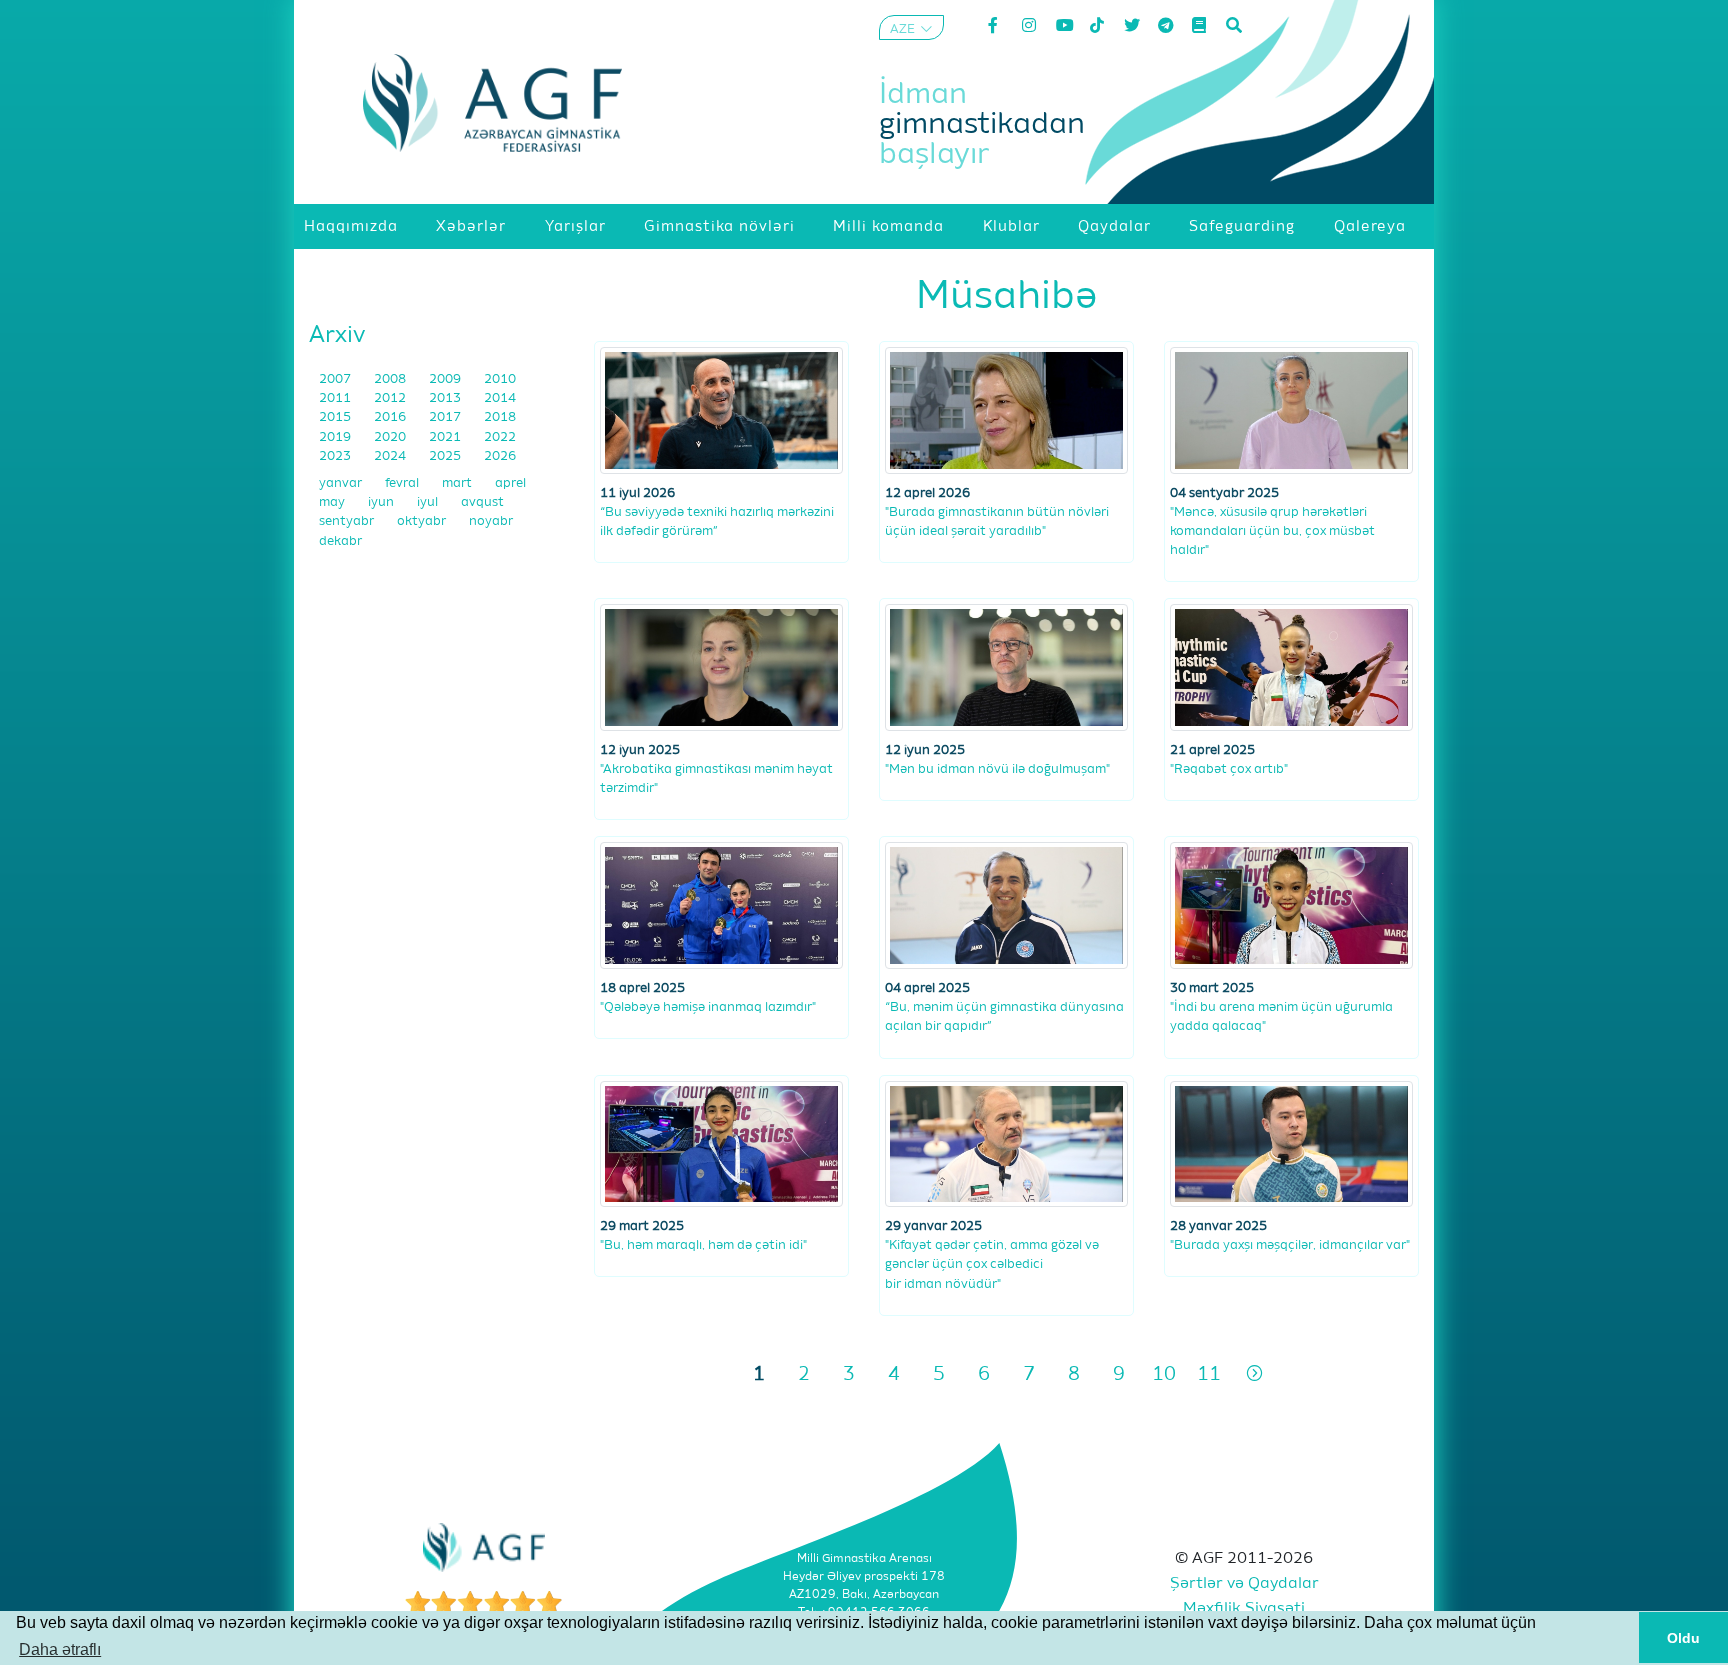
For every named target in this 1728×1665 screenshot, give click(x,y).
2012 (391, 398)
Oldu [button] (1683, 1638)
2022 (500, 437)
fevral (403, 483)
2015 (336, 417)
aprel (510, 483)
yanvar (342, 483)
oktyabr (423, 521)
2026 (500, 456)
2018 (500, 417)
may (333, 502)
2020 (391, 437)
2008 (391, 379)
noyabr (491, 521)
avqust (482, 502)
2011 (336, 398)
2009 (446, 379)
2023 (336, 456)
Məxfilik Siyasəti (1244, 1609)
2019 (336, 437)
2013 (446, 398)
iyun (382, 502)
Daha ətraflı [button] (60, 1649)
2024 (391, 456)
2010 (500, 379)
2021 (446, 437)
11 (1209, 1374)
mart (458, 483)
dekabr (340, 541)
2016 (391, 417)
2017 (446, 417)
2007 (336, 379)
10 (1164, 1374)
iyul (429, 502)
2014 (500, 398)
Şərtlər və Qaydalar (1244, 1584)
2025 (446, 456)
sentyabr (348, 521)
